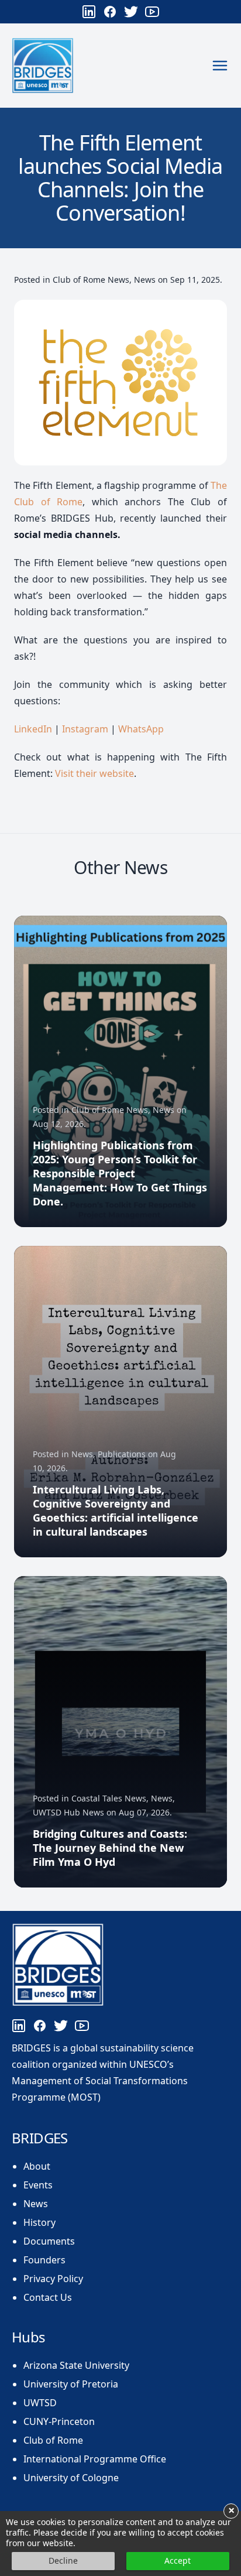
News (145, 280)
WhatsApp (141, 729)
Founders (44, 2260)
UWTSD (40, 2403)
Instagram (85, 729)
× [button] (231, 2511)
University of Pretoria (71, 2384)
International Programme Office (95, 2459)
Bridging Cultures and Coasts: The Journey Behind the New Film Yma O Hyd (110, 1848)
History (39, 2222)
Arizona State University (76, 2365)
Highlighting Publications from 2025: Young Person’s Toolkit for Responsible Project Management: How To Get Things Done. (120, 1173)
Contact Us (48, 2297)
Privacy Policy (53, 2279)
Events (38, 2185)
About (37, 2166)
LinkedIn (33, 729)
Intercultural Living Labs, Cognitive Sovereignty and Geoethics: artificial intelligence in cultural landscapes (116, 1510)
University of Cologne (71, 2478)
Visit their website (94, 773)
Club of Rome (53, 2440)
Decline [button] (63, 2560)
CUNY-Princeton (59, 2421)
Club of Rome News (91, 280)
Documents (49, 2241)
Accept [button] (178, 2560)
